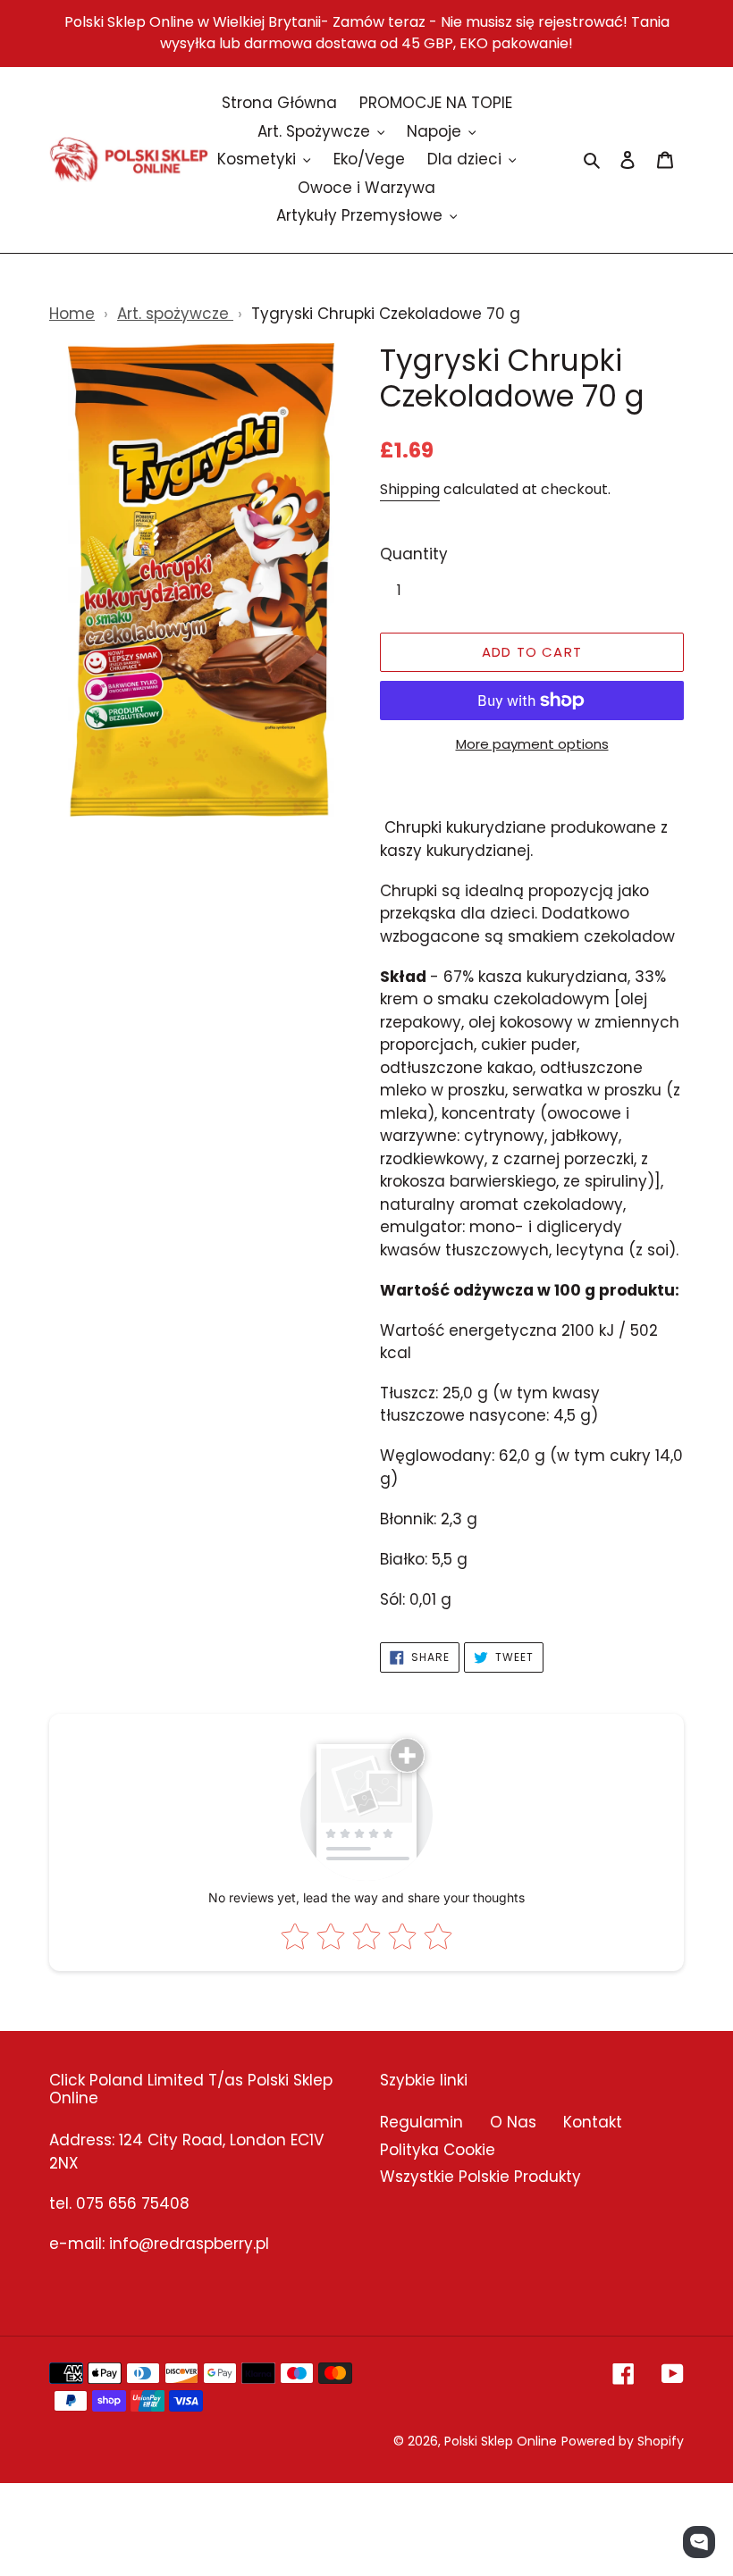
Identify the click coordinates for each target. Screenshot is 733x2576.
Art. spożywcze (175, 314)
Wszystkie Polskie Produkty (480, 2177)
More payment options (532, 744)
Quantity (414, 554)
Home (72, 314)
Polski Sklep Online (501, 2441)
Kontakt (593, 2122)
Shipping (410, 489)
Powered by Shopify (623, 2441)
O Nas (513, 2122)
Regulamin (421, 2122)
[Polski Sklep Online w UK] (129, 159)
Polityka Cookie (438, 2150)
